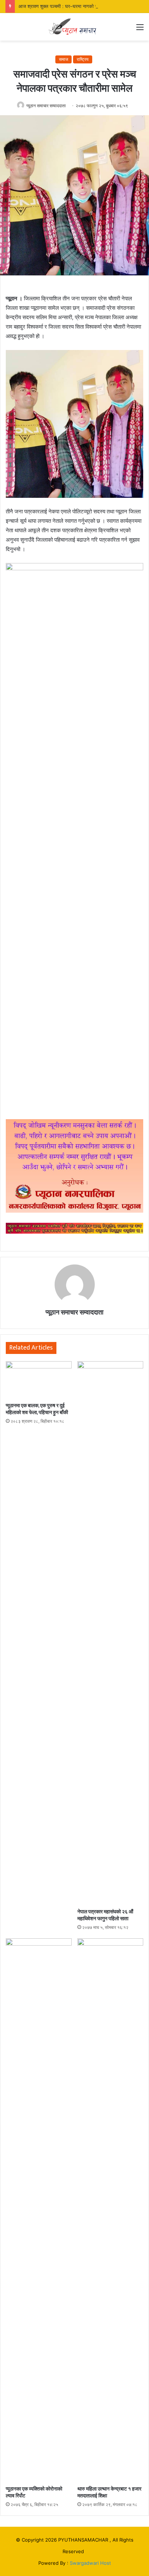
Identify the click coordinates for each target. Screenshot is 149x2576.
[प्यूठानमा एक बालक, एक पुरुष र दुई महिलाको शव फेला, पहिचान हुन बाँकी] (39, 1380)
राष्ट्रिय (83, 59)
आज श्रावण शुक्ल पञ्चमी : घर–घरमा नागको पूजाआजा (64, 6)
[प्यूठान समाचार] (74, 27)
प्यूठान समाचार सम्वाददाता (46, 106)
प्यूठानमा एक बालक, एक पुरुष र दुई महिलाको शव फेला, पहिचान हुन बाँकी (37, 1409)
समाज (63, 59)
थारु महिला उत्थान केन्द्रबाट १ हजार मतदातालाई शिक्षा (109, 2492)
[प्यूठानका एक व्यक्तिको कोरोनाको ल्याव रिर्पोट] (39, 2210)
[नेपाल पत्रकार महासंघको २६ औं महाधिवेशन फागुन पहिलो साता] (110, 1633)
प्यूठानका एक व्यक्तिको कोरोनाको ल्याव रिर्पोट (34, 2492)
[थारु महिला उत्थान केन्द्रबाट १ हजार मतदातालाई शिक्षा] (110, 2210)
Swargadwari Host (90, 2563)
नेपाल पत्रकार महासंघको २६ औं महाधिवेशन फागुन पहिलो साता (105, 1915)
